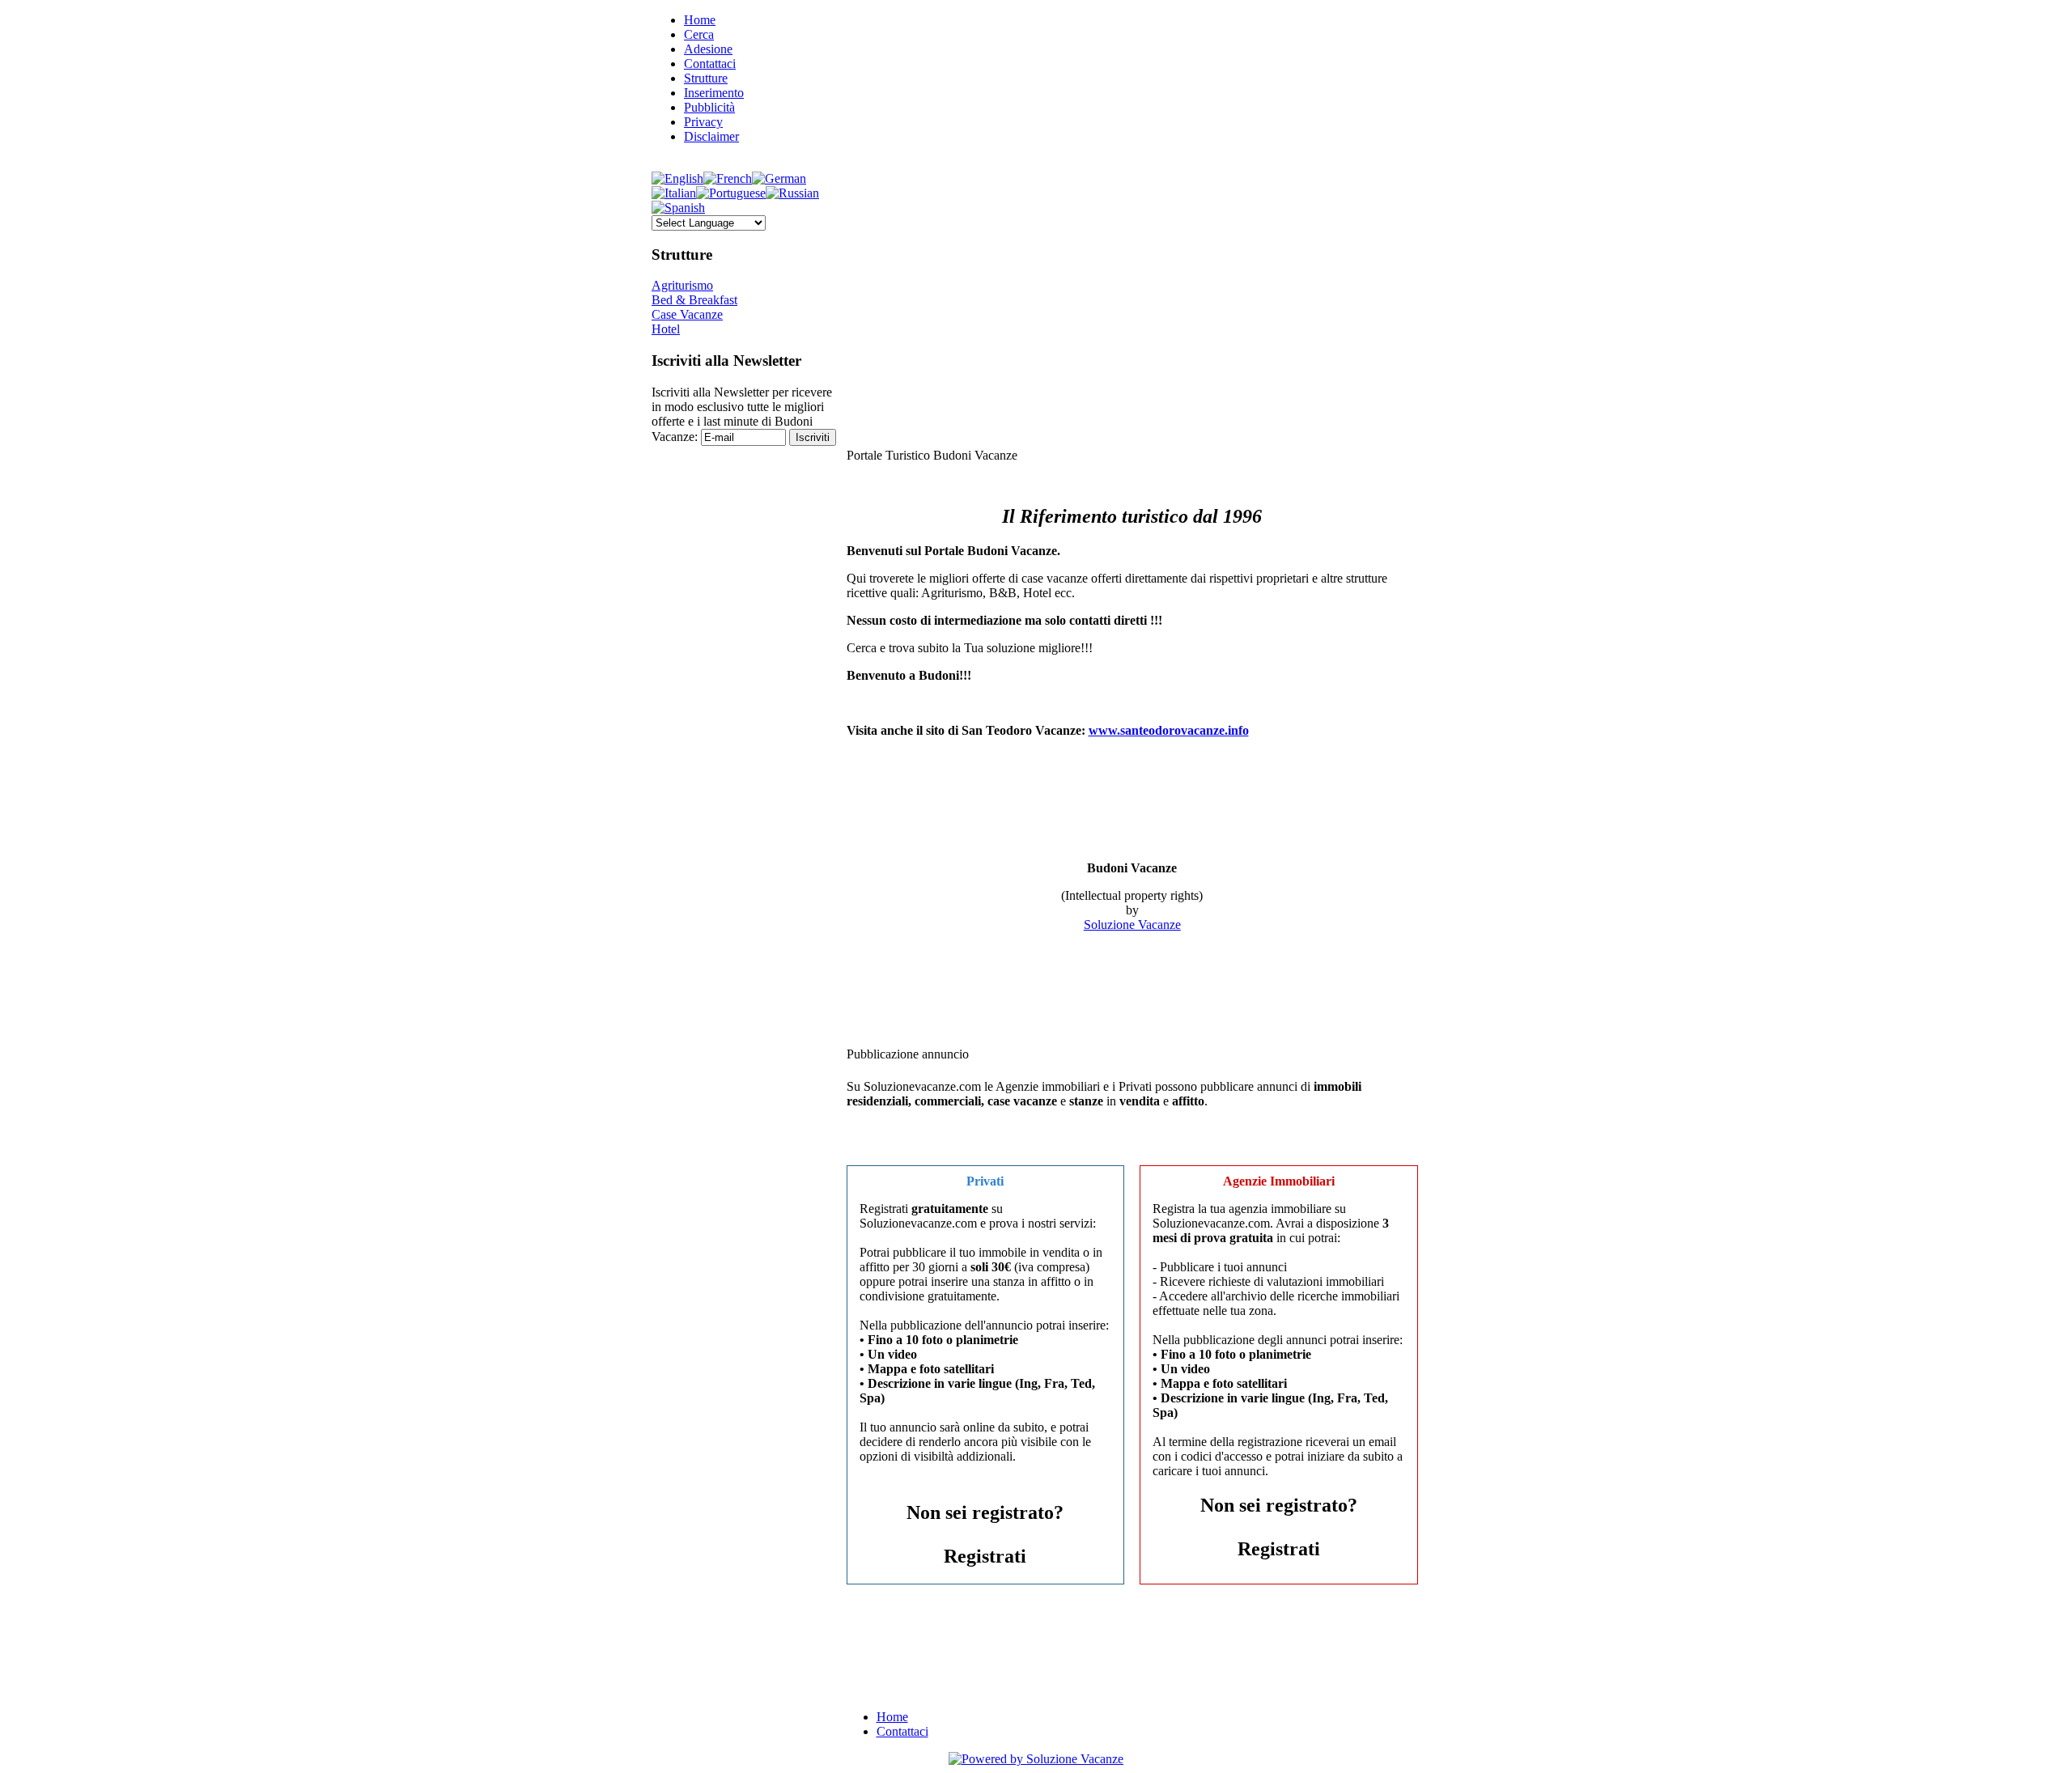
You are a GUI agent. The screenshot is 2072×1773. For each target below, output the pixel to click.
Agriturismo (682, 285)
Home (700, 20)
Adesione (708, 49)
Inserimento (714, 93)
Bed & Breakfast (694, 300)
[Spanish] (678, 208)
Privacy (703, 122)
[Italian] (674, 193)
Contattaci (710, 64)
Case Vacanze (687, 314)
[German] (779, 178)
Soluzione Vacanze (1132, 925)
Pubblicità (709, 107)
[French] (728, 178)
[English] (677, 178)
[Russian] (792, 193)
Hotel (666, 329)
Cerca (699, 34)
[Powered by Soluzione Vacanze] (1036, 1759)
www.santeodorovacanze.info (1169, 730)
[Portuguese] (731, 193)
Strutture (706, 78)
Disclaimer (711, 136)
